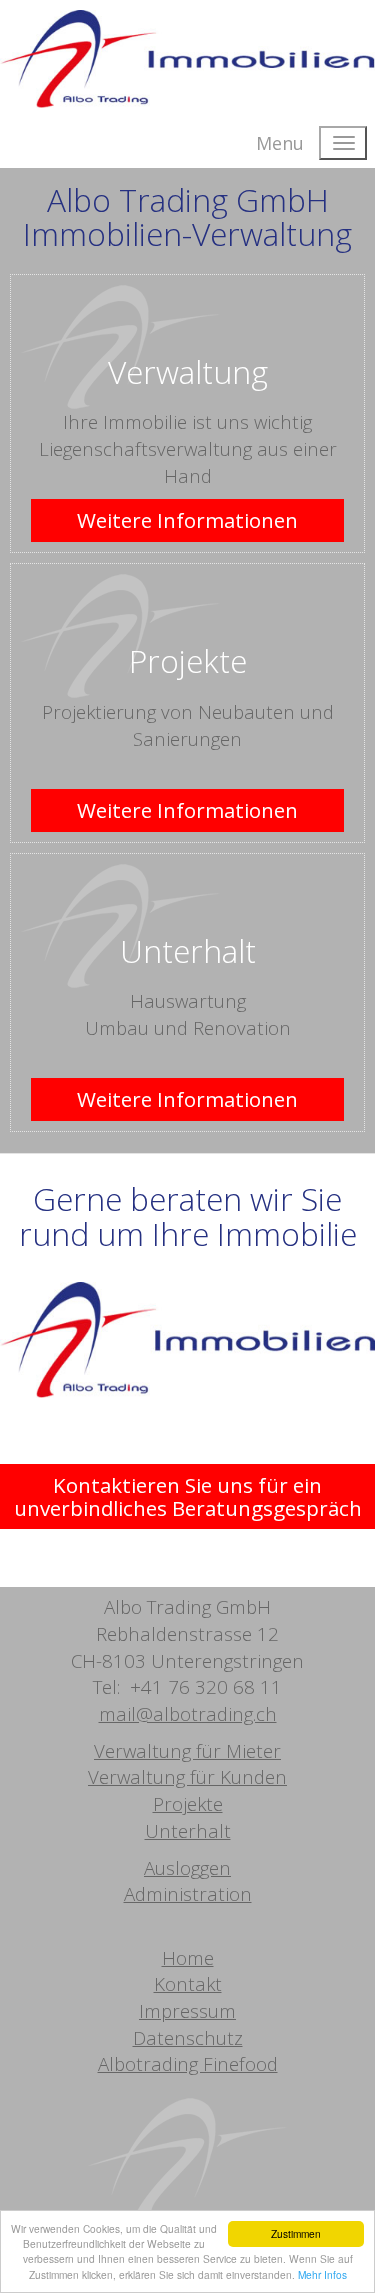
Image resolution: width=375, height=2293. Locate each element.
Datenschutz (188, 2037)
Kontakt (188, 1983)
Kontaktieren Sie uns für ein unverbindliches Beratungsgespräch (188, 1496)
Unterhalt (188, 950)
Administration (188, 1893)
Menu (280, 143)
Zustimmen (296, 2233)
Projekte (188, 660)
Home (188, 1957)
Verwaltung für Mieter (187, 1750)
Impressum (187, 2010)
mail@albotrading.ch (188, 1713)
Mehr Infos (322, 2274)
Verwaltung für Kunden (187, 1776)
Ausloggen (187, 1867)
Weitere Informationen (187, 520)
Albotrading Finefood (188, 2063)
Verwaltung (188, 371)
